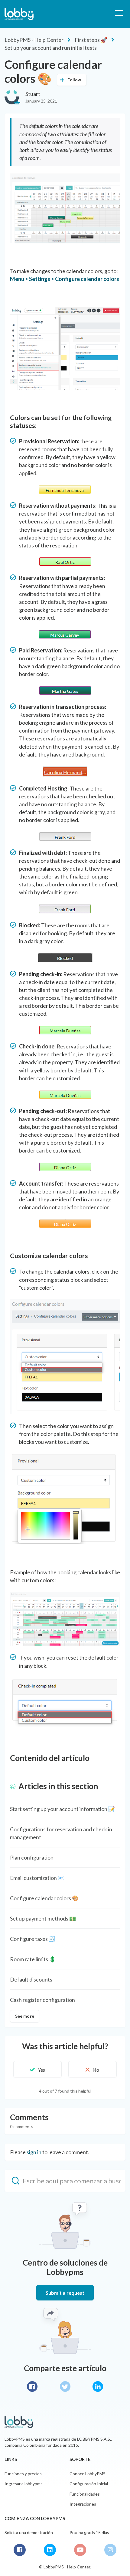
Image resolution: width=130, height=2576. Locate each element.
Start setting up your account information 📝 (62, 1809)
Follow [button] (74, 80)
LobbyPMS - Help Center (34, 40)
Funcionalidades (85, 2494)
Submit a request (65, 2293)
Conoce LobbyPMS (88, 2474)
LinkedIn (98, 2386)
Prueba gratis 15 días (89, 2532)
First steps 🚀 (91, 40)
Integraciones (83, 2504)
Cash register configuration (42, 2000)
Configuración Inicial (89, 2484)
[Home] (19, 14)
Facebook (32, 2386)
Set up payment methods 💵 (43, 1918)
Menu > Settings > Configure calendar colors (65, 279)
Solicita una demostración (29, 2532)
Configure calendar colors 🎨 (44, 1898)
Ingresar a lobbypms (24, 2484)
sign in (34, 2152)
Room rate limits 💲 (33, 1959)
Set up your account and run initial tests (51, 48)
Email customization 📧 (37, 1878)
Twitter (65, 2386)
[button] (119, 13)
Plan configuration (32, 1857)
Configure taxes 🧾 (33, 1939)
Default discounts (31, 1979)
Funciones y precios (23, 2474)
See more (25, 2016)
